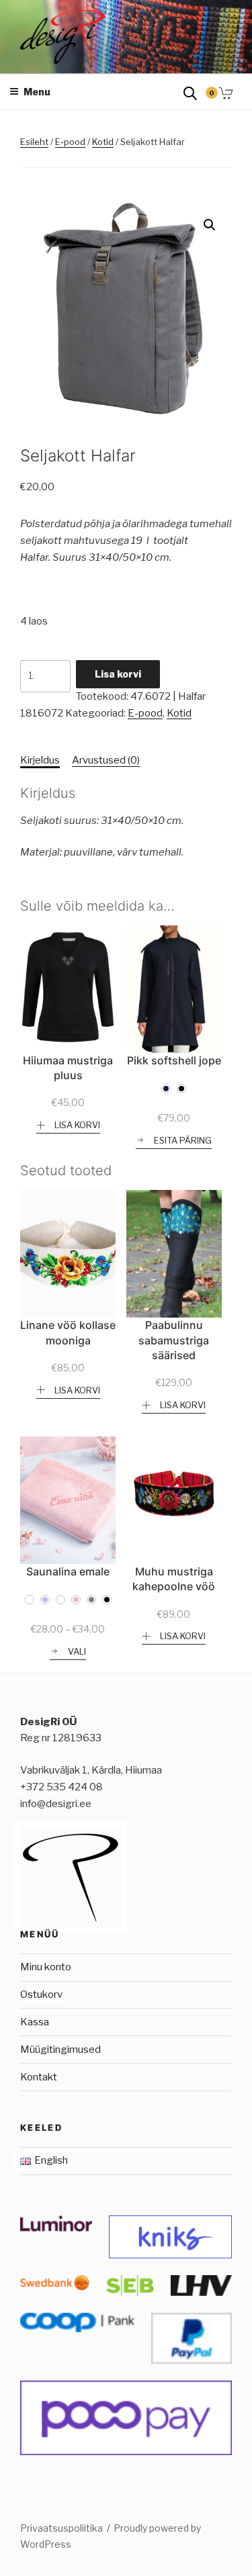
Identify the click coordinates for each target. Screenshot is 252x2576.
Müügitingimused (60, 2050)
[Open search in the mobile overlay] (190, 92)
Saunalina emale (68, 1571)
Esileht (34, 142)
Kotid (103, 142)
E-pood (70, 142)
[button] (210, 225)
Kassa (35, 2022)
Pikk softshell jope (174, 1060)
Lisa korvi (118, 674)
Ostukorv (41, 1994)
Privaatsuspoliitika (61, 2528)
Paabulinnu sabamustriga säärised (174, 1340)
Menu (37, 92)
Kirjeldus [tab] (40, 760)
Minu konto (46, 1967)
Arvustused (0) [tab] (106, 760)
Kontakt (39, 2077)
